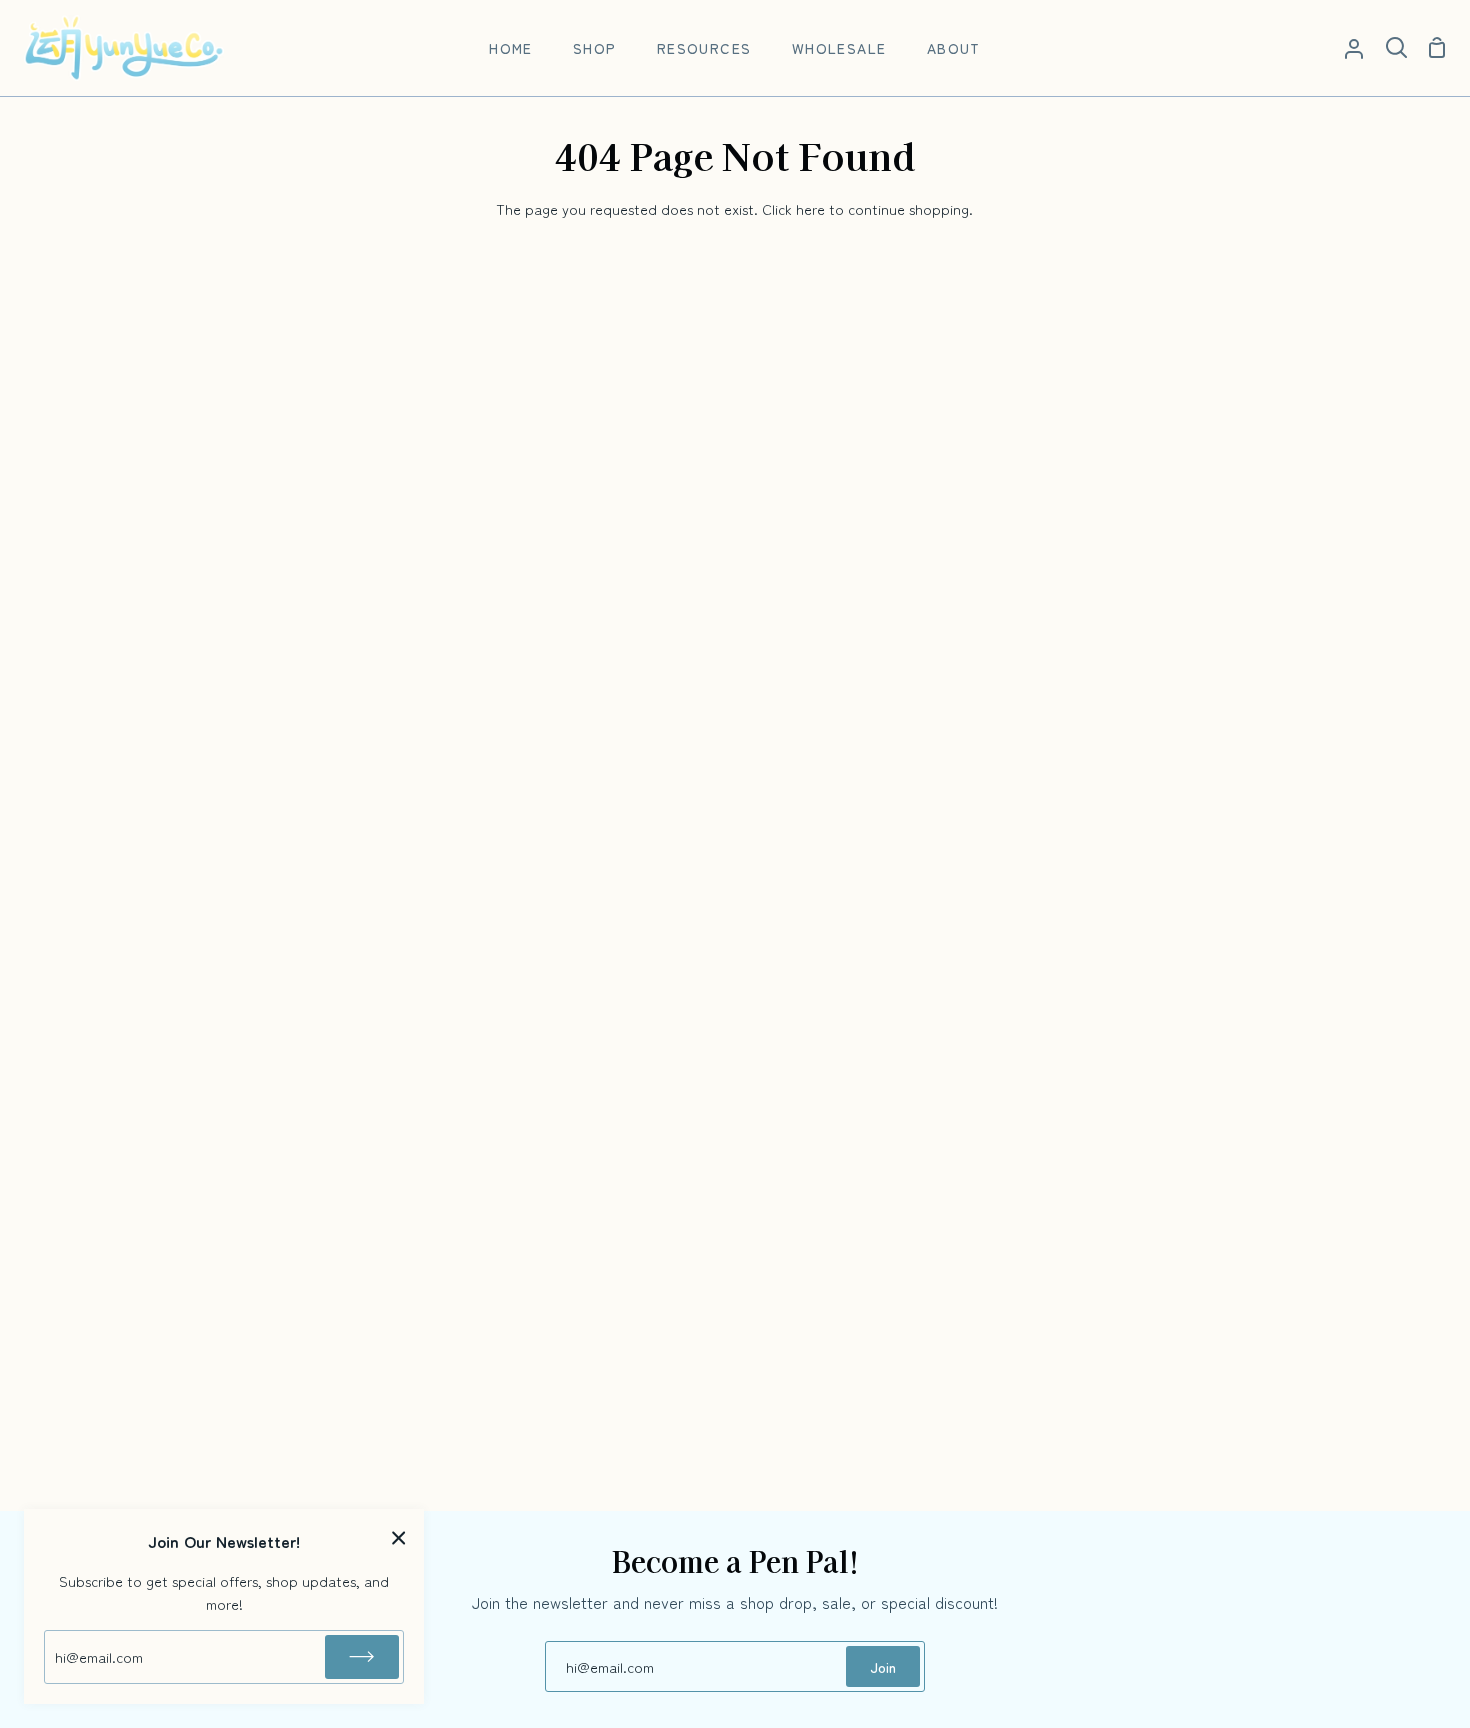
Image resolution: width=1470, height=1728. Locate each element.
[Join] (362, 1657)
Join (883, 1666)
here (810, 208)
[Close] (399, 1536)
